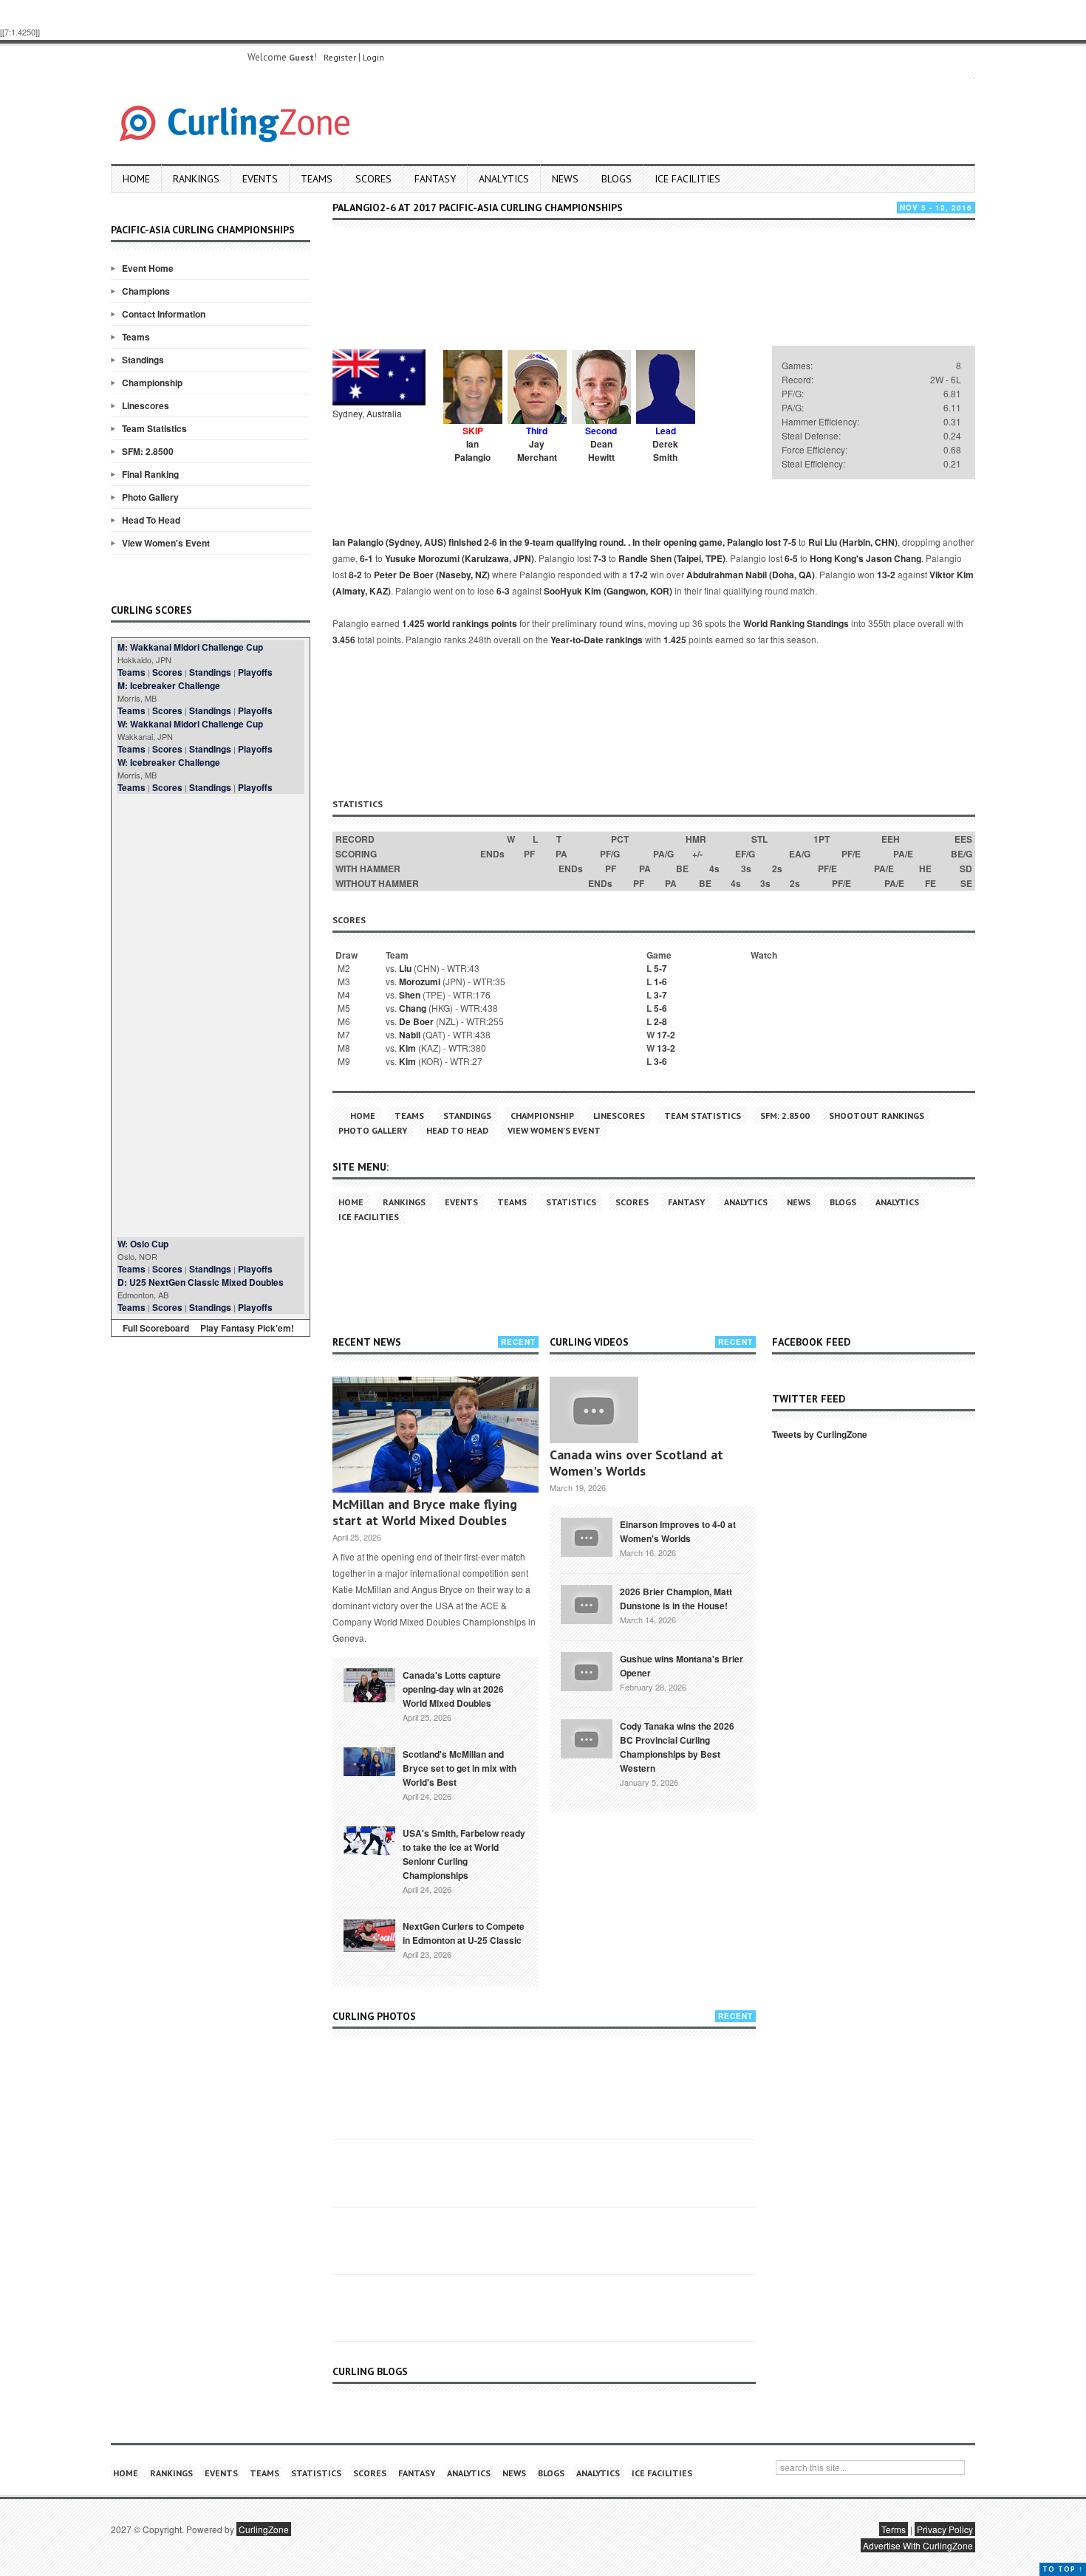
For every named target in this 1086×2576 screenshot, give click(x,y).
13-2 (886, 575)
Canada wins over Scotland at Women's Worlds (636, 1463)
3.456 (344, 640)
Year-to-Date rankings (597, 640)
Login (373, 57)
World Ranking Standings (796, 623)
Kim (407, 1048)
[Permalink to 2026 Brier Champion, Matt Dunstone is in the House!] (587, 1603)
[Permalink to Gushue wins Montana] (587, 1670)
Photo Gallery (150, 497)
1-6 (660, 982)
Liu (405, 968)
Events (260, 179)
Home (136, 179)
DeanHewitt (601, 451)
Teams (317, 179)
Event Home (148, 268)
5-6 (660, 1008)
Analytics (504, 179)
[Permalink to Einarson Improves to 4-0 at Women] (587, 1535)
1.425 (675, 640)
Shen (410, 995)
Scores (373, 179)
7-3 (600, 558)
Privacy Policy (945, 2529)
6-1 (366, 558)
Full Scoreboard (156, 1328)
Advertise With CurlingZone (918, 2545)
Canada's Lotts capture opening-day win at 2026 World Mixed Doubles (453, 1689)
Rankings (196, 179)
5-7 (660, 968)
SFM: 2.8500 (148, 451)
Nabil (410, 1035)
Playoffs (255, 672)
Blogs (617, 179)
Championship (152, 383)
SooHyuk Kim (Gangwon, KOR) (608, 591)
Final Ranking (150, 474)
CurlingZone (264, 2529)
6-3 (503, 591)
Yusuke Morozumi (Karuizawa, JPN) (460, 558)
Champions (146, 291)
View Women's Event (166, 543)
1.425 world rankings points (460, 623)
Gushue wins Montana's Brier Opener (682, 1666)
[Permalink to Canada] (369, 1684)
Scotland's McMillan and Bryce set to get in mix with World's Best (460, 1768)
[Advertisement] (211, 1015)
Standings (143, 360)
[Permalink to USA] (369, 1840)
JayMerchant (537, 451)
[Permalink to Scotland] (369, 1761)
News (565, 179)
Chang (413, 1008)
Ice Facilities (687, 179)
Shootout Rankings (877, 1116)
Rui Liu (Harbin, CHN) (853, 542)
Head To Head (151, 520)
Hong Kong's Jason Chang (865, 558)
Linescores (146, 405)
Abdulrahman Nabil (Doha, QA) (751, 575)
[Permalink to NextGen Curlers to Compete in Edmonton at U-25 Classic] (369, 1934)
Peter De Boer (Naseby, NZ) (432, 575)
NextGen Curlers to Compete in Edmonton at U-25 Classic (464, 1933)
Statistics (571, 1202)
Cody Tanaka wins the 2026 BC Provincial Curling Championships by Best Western (677, 1747)
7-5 (790, 542)
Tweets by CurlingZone (820, 1434)
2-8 (660, 1021)
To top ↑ (1063, 2569)
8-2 (355, 575)
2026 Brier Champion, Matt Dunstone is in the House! (676, 1599)
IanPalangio (472, 451)
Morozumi (420, 982)
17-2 (639, 575)
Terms (894, 2529)
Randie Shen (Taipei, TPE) (672, 558)
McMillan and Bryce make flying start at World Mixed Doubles (425, 1512)
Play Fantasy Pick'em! (247, 1328)
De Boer (416, 1021)
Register (340, 57)
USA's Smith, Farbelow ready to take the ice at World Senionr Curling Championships (464, 1854)
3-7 (660, 995)
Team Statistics (154, 428)
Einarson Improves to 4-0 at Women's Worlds (678, 1531)
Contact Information (164, 314)
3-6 (660, 1061)
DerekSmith (665, 451)
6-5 (791, 558)
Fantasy (435, 179)
